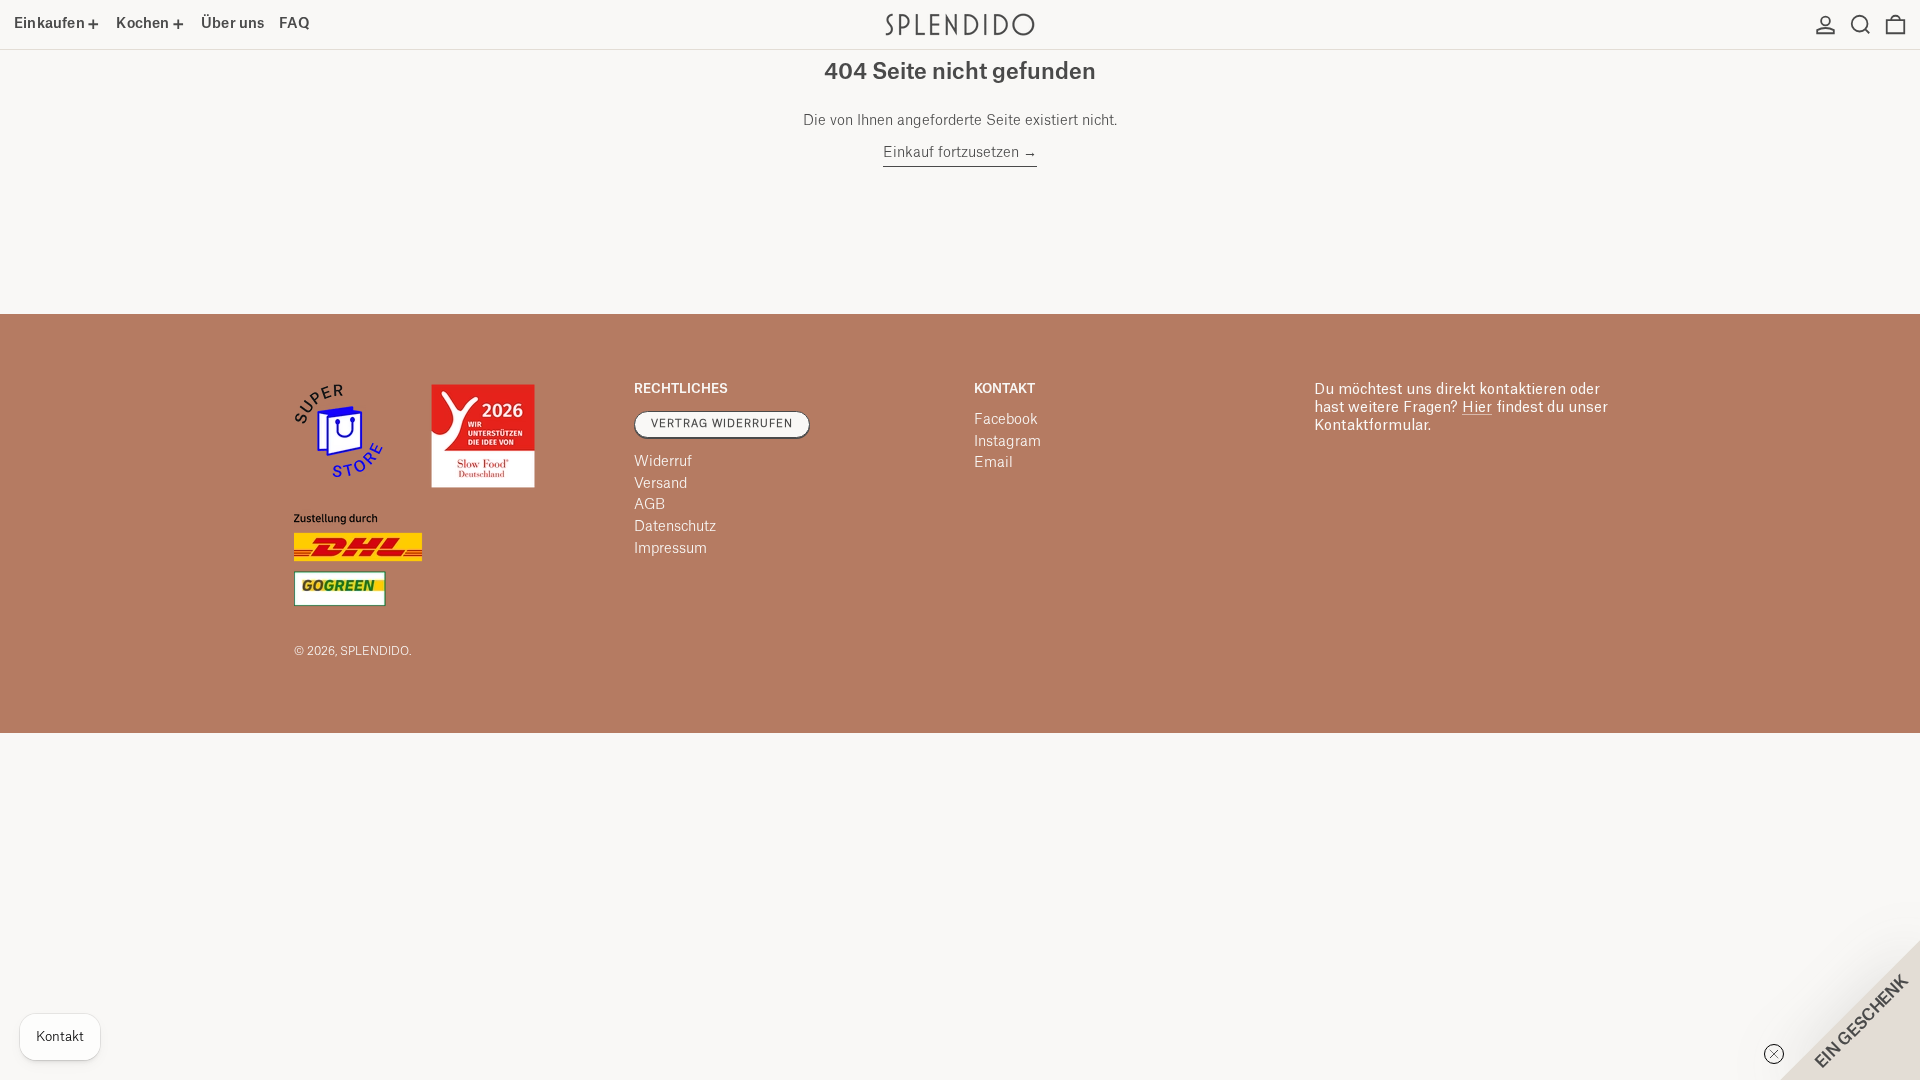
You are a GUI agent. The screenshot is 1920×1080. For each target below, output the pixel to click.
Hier (1477, 408)
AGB (649, 505)
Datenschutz (675, 527)
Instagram (1007, 442)
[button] (1860, 24)
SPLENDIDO (374, 651)
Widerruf (663, 462)
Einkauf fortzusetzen (951, 153)
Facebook (1006, 420)
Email (993, 463)
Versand (660, 484)
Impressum (670, 549)
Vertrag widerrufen (722, 424)
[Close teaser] (1774, 1054)
